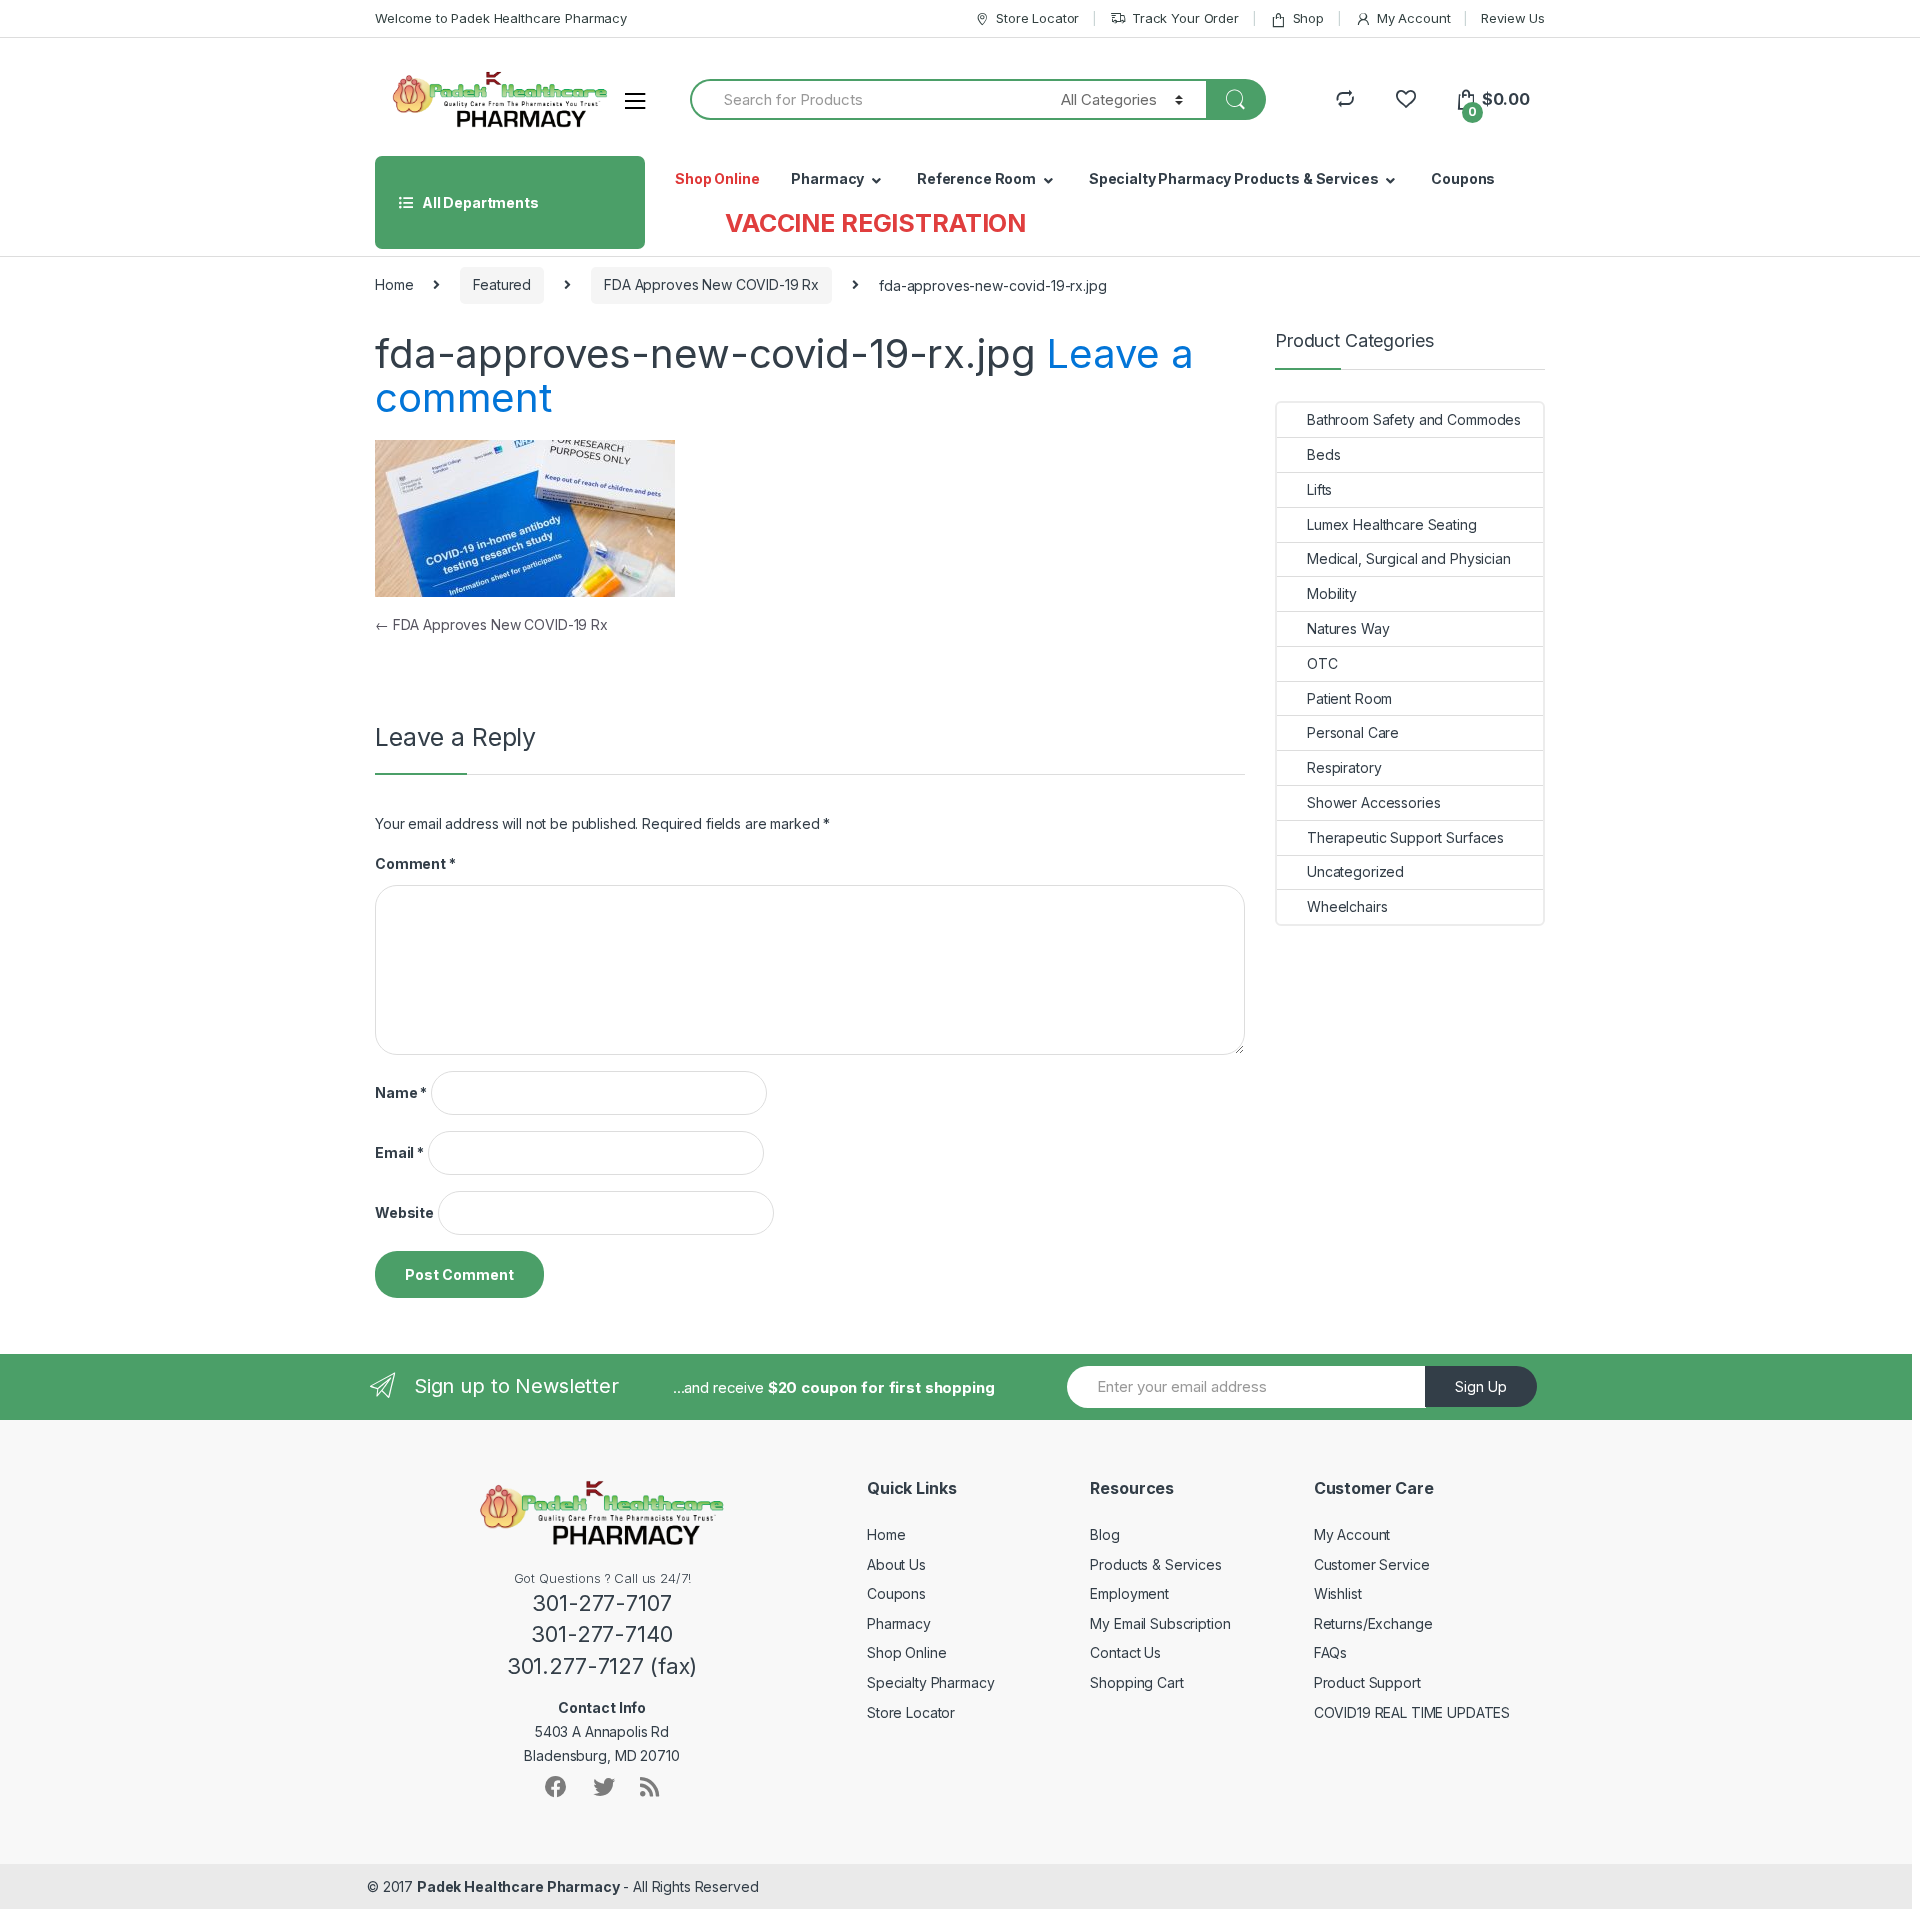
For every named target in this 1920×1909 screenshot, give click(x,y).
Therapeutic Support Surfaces (1405, 837)
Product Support (1367, 1682)
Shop (1308, 18)
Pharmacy (827, 178)
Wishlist (1338, 1593)
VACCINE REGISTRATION (875, 223)
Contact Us (1125, 1652)
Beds (1323, 454)
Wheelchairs (1347, 906)
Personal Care (1353, 732)
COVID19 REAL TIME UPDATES (1412, 1712)
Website (404, 1212)
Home (394, 284)
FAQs (1330, 1652)
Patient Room (1349, 698)
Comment (415, 863)
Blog (1104, 1534)
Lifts (1319, 489)
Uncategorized (1355, 871)
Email (399, 1152)
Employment (1129, 1593)
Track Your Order (1185, 18)
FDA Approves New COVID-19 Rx (711, 284)
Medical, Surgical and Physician (1409, 558)
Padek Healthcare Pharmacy (518, 1886)
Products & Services (1155, 1564)
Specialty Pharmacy (930, 1682)
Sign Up (1481, 1386)
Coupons (1463, 178)
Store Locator (1037, 18)
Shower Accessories (1373, 802)
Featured (502, 284)
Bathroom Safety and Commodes (1414, 419)
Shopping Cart (1136, 1682)
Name (401, 1092)
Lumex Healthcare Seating (1392, 524)
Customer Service (1372, 1564)
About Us (896, 1564)
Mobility (1332, 593)
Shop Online (717, 178)
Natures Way (1348, 628)
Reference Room (976, 178)
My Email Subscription (1160, 1623)
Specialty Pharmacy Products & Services (1234, 178)
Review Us (1513, 18)
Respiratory (1344, 767)
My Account (1413, 18)
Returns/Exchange (1373, 1623)
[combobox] (864, 99)
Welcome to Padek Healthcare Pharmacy (501, 18)
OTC (1322, 663)
